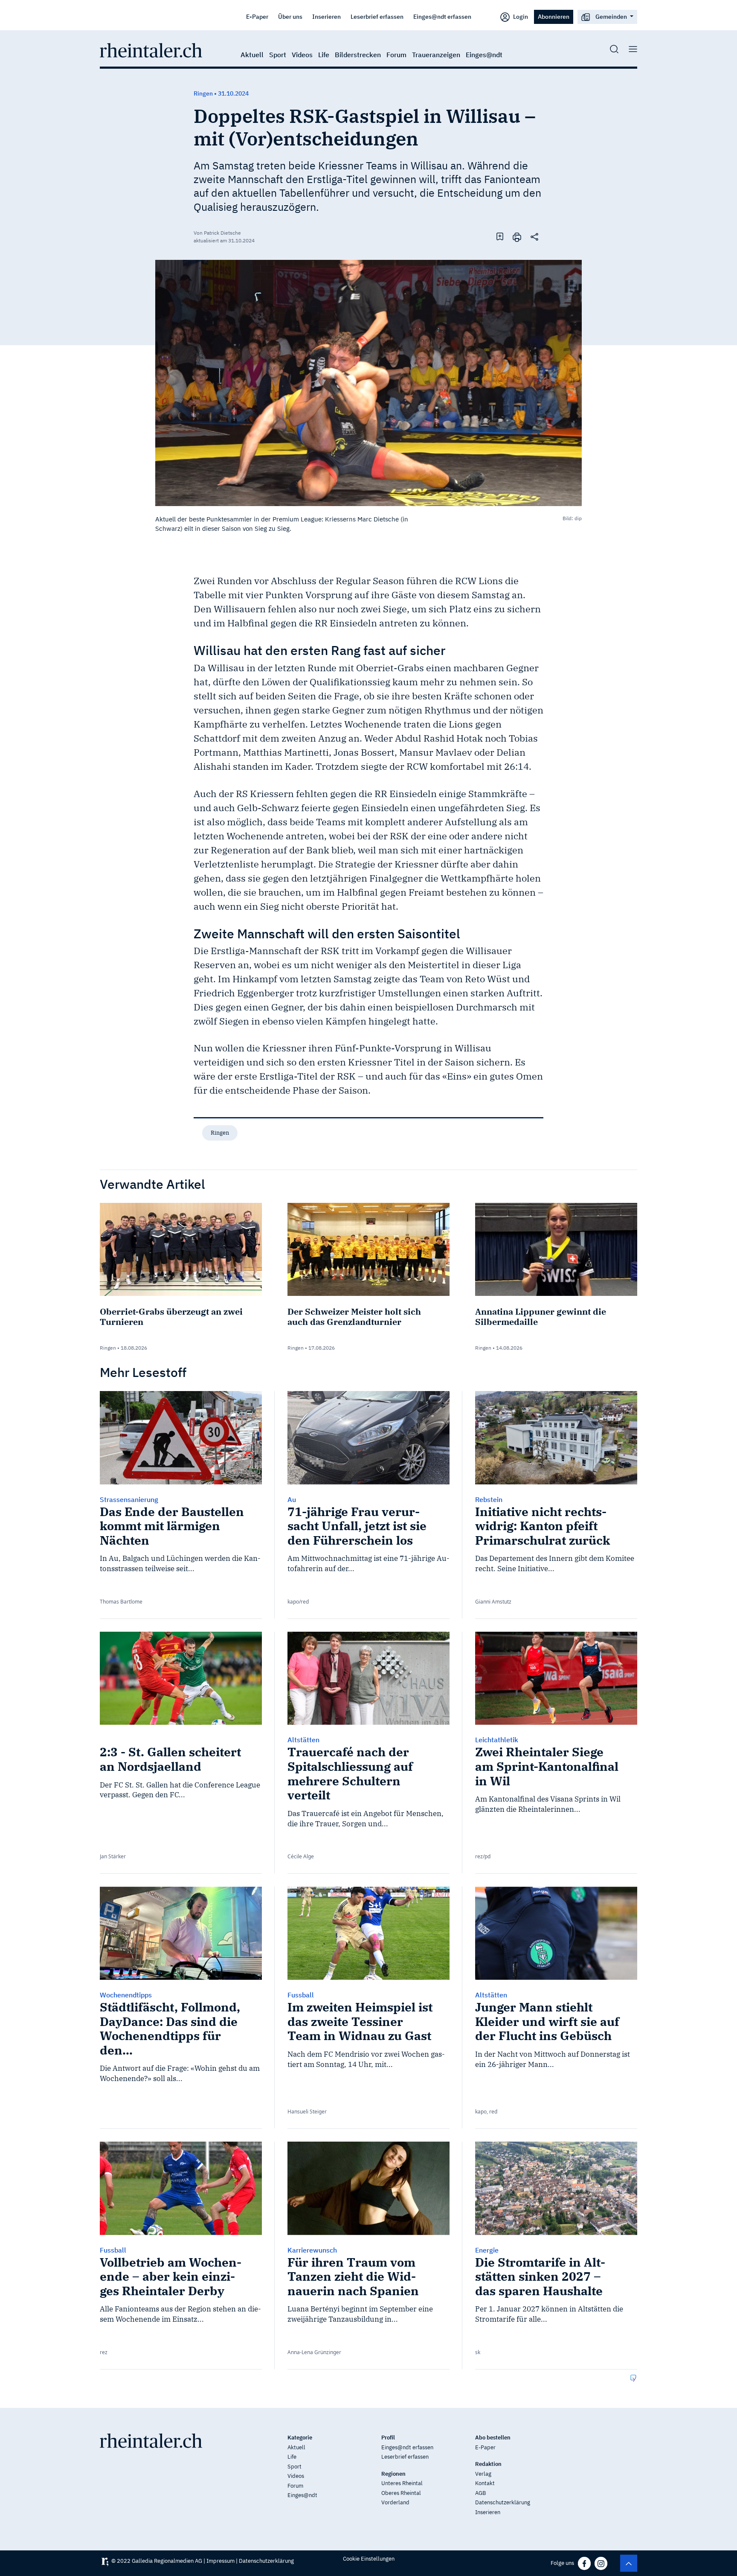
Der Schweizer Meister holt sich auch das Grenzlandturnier (354, 1317)
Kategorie (300, 2438)
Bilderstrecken (358, 55)
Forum (396, 55)
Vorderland (395, 2502)
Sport (278, 55)
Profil (388, 2438)
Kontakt (485, 2483)
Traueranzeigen (436, 55)
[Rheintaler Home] (151, 49)
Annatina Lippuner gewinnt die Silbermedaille (541, 1317)
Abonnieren (554, 16)
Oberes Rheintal (401, 2493)
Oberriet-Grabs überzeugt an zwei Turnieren (171, 1317)
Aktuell (252, 55)
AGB (480, 2493)
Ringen (220, 1133)
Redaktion (488, 2464)
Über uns (290, 16)
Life (324, 55)
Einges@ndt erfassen (442, 16)
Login (520, 16)
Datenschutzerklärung (503, 2502)
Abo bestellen (493, 2438)
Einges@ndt (484, 55)
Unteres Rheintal (402, 2483)
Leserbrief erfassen (377, 16)
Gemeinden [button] (611, 16)
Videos (302, 55)
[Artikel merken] (500, 236)
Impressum (221, 2561)
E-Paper (257, 16)
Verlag (483, 2474)
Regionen (393, 2474)
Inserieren (326, 16)
